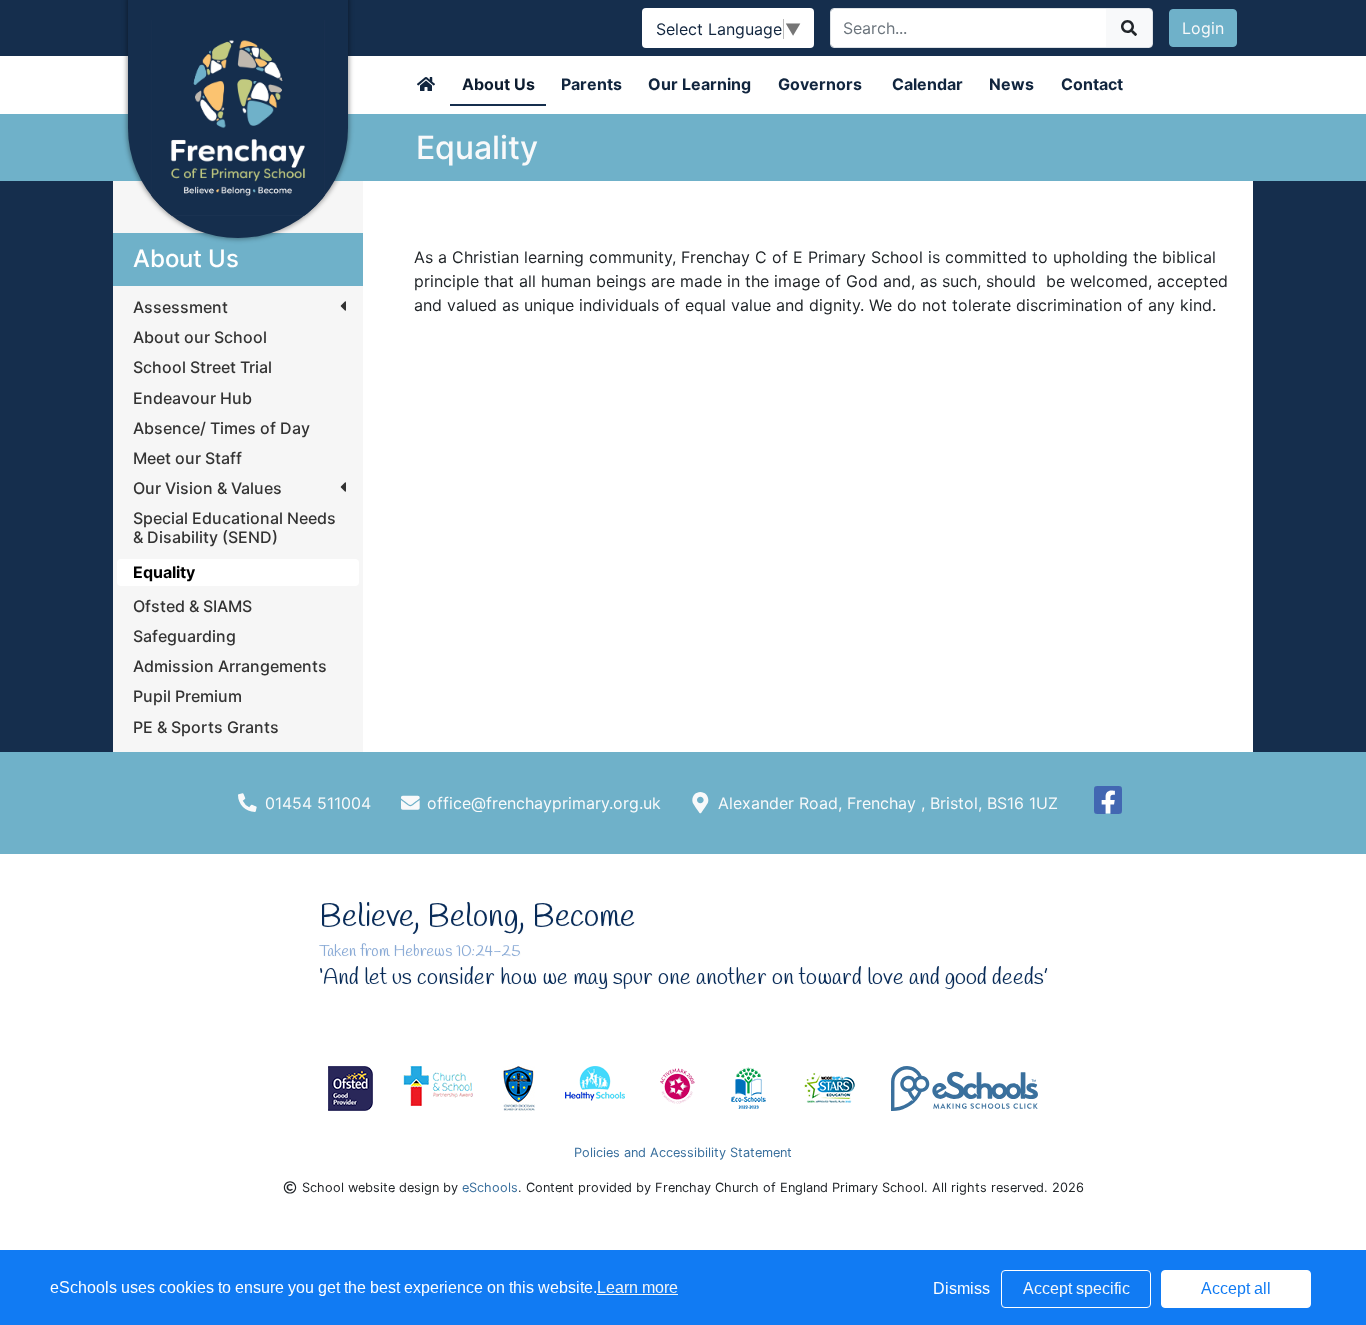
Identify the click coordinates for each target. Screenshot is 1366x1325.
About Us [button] (498, 84)
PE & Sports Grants (206, 727)
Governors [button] (820, 84)
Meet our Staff (187, 458)
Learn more (637, 1287)
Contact (1092, 84)
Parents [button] (591, 84)
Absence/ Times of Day (221, 428)
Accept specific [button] (1076, 1288)
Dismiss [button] (961, 1288)
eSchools (490, 1187)
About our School (200, 337)
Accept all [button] (1236, 1288)
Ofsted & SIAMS (192, 606)
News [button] (1011, 84)
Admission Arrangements (230, 666)
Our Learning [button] (699, 84)
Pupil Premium (187, 696)
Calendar (927, 84)
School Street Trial (202, 367)
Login (1203, 28)
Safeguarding (184, 636)
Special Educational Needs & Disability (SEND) (234, 528)
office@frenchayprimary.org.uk (544, 803)
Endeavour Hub (192, 398)
